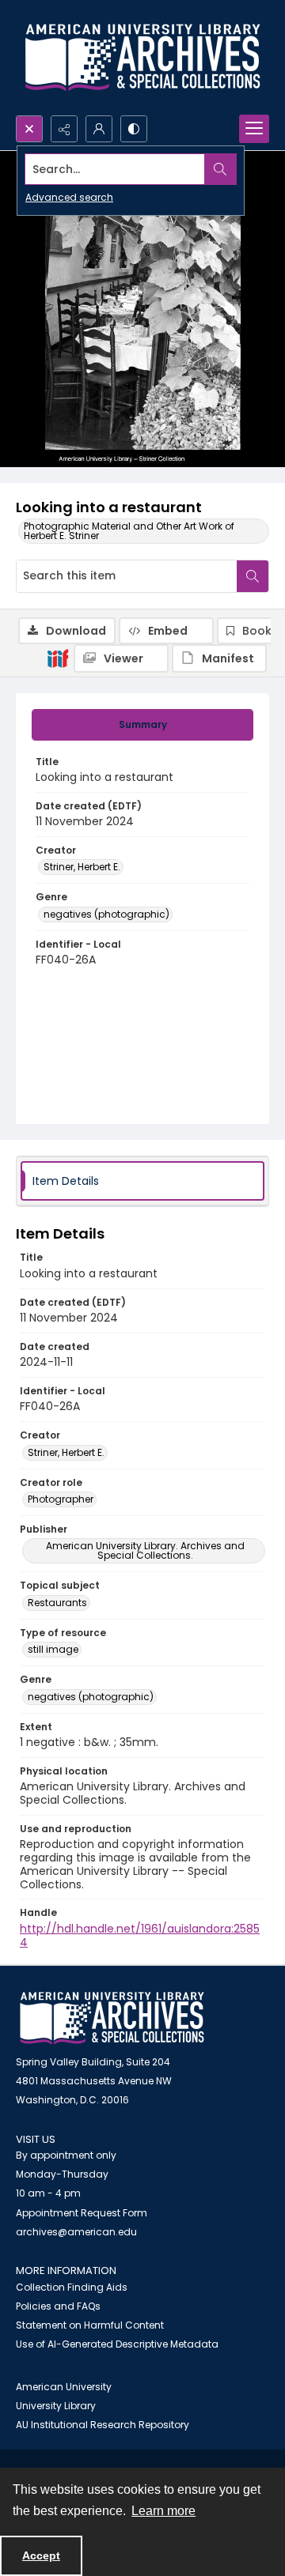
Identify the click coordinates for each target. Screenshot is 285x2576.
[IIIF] (58, 658)
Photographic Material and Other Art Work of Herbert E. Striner (129, 531)
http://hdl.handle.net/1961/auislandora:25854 (140, 1935)
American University (64, 2387)
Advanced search (69, 197)
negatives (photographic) (106, 914)
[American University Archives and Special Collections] (112, 2018)
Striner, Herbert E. (82, 867)
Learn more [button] (163, 2511)
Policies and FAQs (58, 2306)
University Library (56, 2406)
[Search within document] (253, 576)
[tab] (142, 725)
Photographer (61, 1499)
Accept (41, 2555)
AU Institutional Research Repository (103, 2425)
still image (53, 1649)
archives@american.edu (76, 2232)
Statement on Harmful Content (90, 2325)
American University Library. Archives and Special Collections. (145, 1550)
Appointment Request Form (82, 2213)
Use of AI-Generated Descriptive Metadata (117, 2344)
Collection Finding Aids (72, 2287)
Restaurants (57, 1603)
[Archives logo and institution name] (142, 58)
